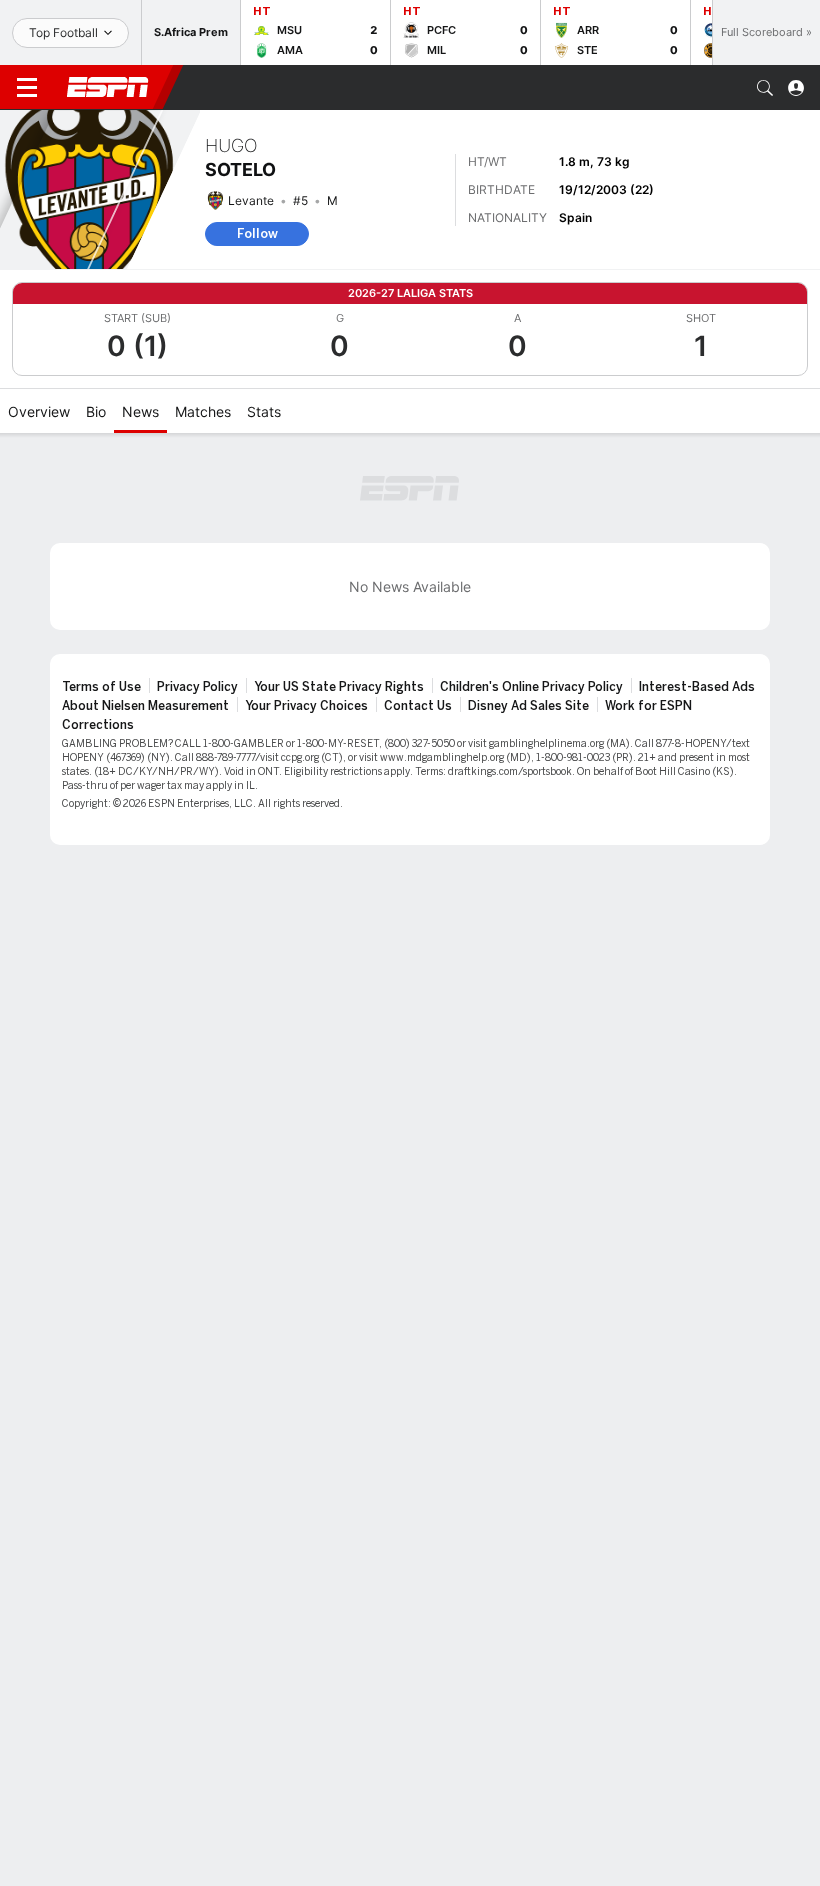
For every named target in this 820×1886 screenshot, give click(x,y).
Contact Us (418, 706)
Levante (251, 200)
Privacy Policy (197, 687)
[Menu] (27, 88)
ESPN (108, 87)
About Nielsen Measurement (145, 706)
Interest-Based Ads (697, 687)
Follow (257, 233)
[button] (765, 88)
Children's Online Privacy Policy (531, 687)
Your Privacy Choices (306, 706)
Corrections (98, 725)
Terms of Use (101, 687)
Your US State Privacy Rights (339, 687)
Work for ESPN (648, 706)
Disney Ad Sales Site (528, 706)
